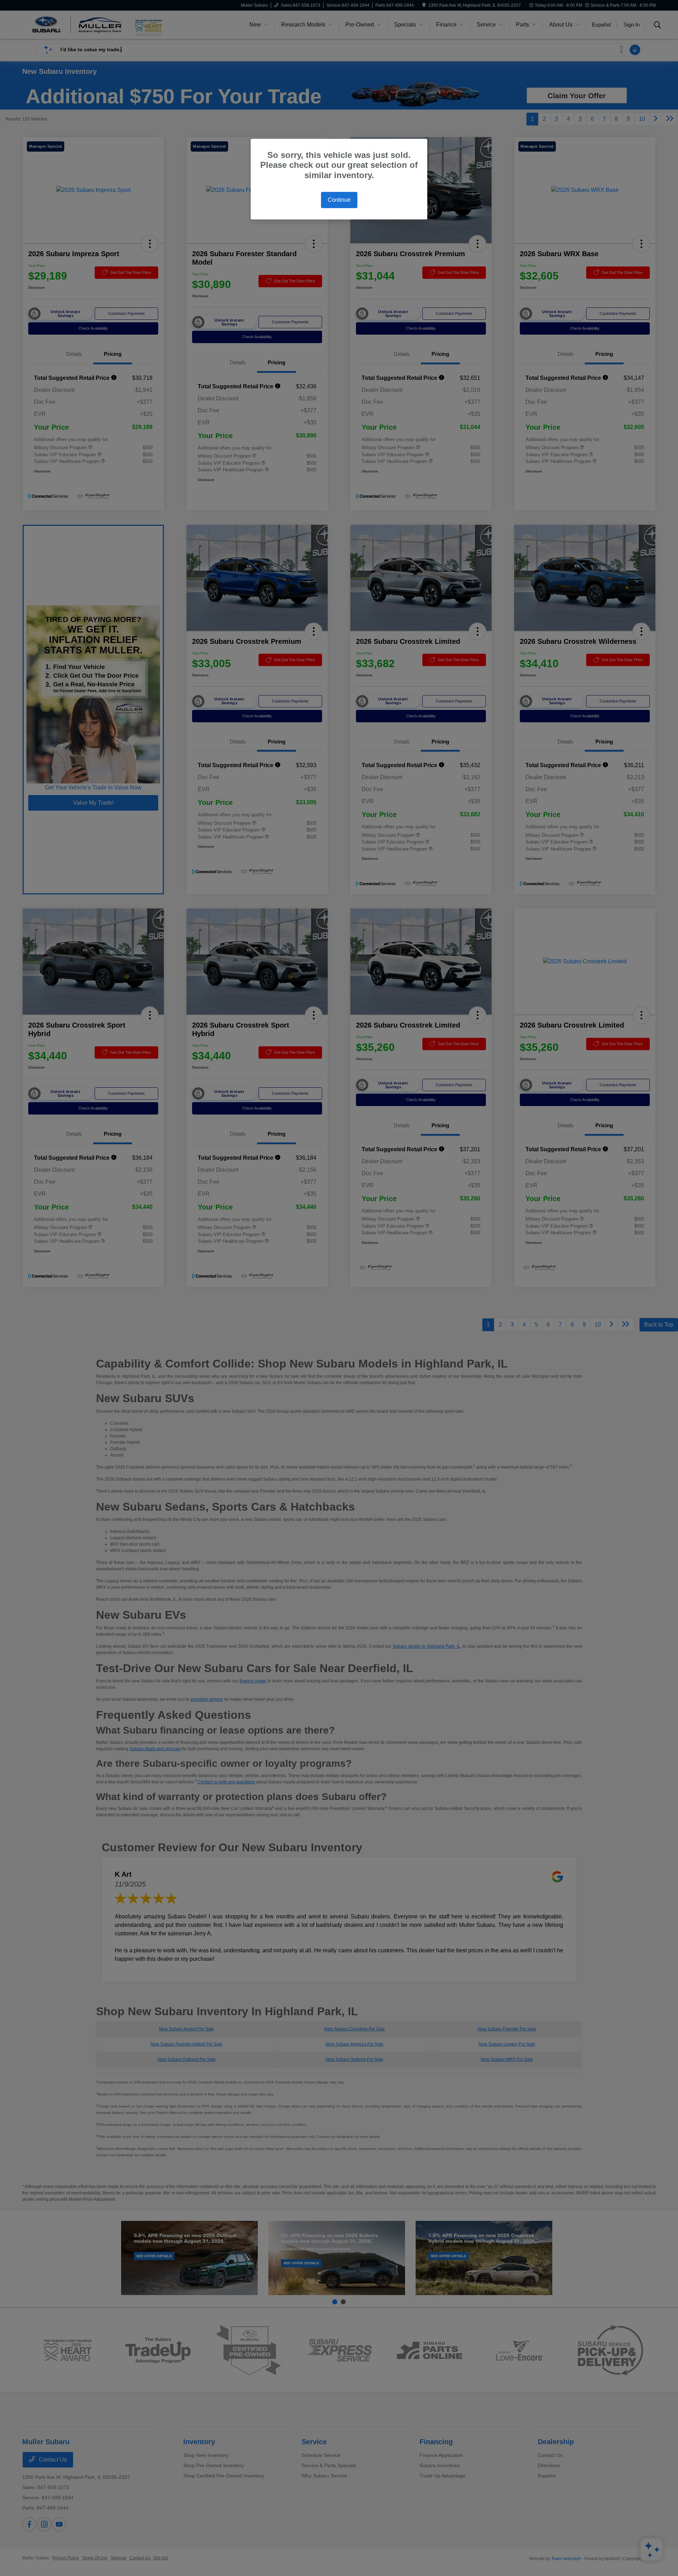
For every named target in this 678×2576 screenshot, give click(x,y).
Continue (339, 200)
